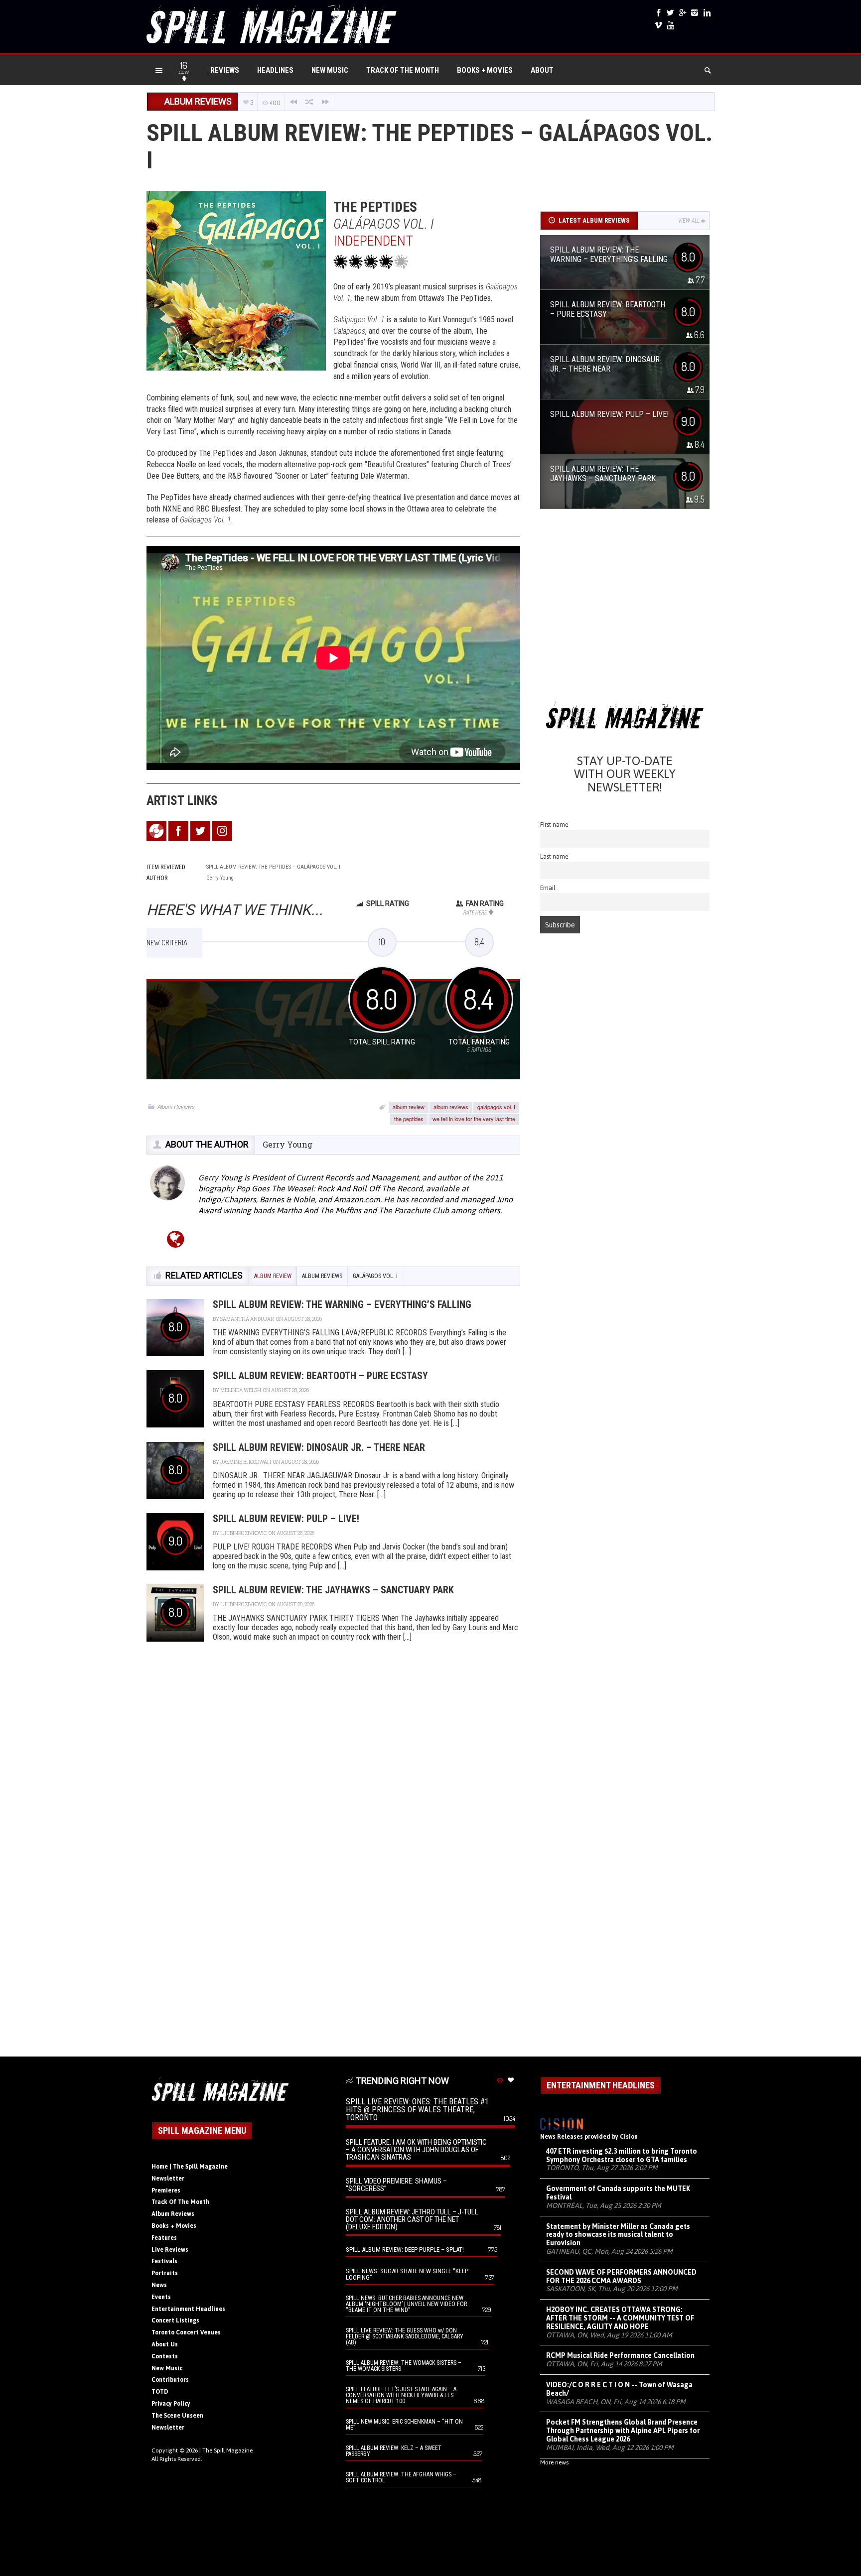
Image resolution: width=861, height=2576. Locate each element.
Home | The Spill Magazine (190, 2167)
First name (554, 825)
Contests (165, 2356)
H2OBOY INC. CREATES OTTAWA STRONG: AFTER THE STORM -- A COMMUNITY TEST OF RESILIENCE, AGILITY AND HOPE (620, 2318)
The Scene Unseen (177, 2416)
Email (548, 888)
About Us (165, 2344)
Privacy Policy (171, 2404)
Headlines (275, 70)
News (159, 2285)
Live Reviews (170, 2250)
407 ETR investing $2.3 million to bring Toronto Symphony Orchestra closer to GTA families (622, 2155)
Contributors (170, 2380)
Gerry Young (287, 1144)
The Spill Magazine (227, 2450)
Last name (554, 856)
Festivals (164, 2261)
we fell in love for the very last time (474, 1119)
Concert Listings (175, 2320)
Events (161, 2297)
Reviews (225, 70)
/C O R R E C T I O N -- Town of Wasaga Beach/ (619, 2389)
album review (409, 1107)
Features (164, 2238)
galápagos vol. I (496, 1107)
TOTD (160, 2392)
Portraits (165, 2273)
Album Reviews (176, 1106)
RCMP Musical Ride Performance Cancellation (620, 2355)
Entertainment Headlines (188, 2309)
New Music (330, 70)
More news (554, 2462)
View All (689, 221)
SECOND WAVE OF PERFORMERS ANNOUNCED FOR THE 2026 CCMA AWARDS (621, 2276)
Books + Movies (485, 70)
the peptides (409, 1119)
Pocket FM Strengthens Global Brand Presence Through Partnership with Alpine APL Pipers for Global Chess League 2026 (623, 2431)
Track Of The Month (403, 70)
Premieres (166, 2190)
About (542, 70)
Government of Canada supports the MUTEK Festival (618, 2193)
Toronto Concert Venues (186, 2332)
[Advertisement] (625, 608)
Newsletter (168, 2179)
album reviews (451, 1107)
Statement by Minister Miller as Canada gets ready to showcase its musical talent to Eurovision (618, 2235)
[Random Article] (309, 102)
